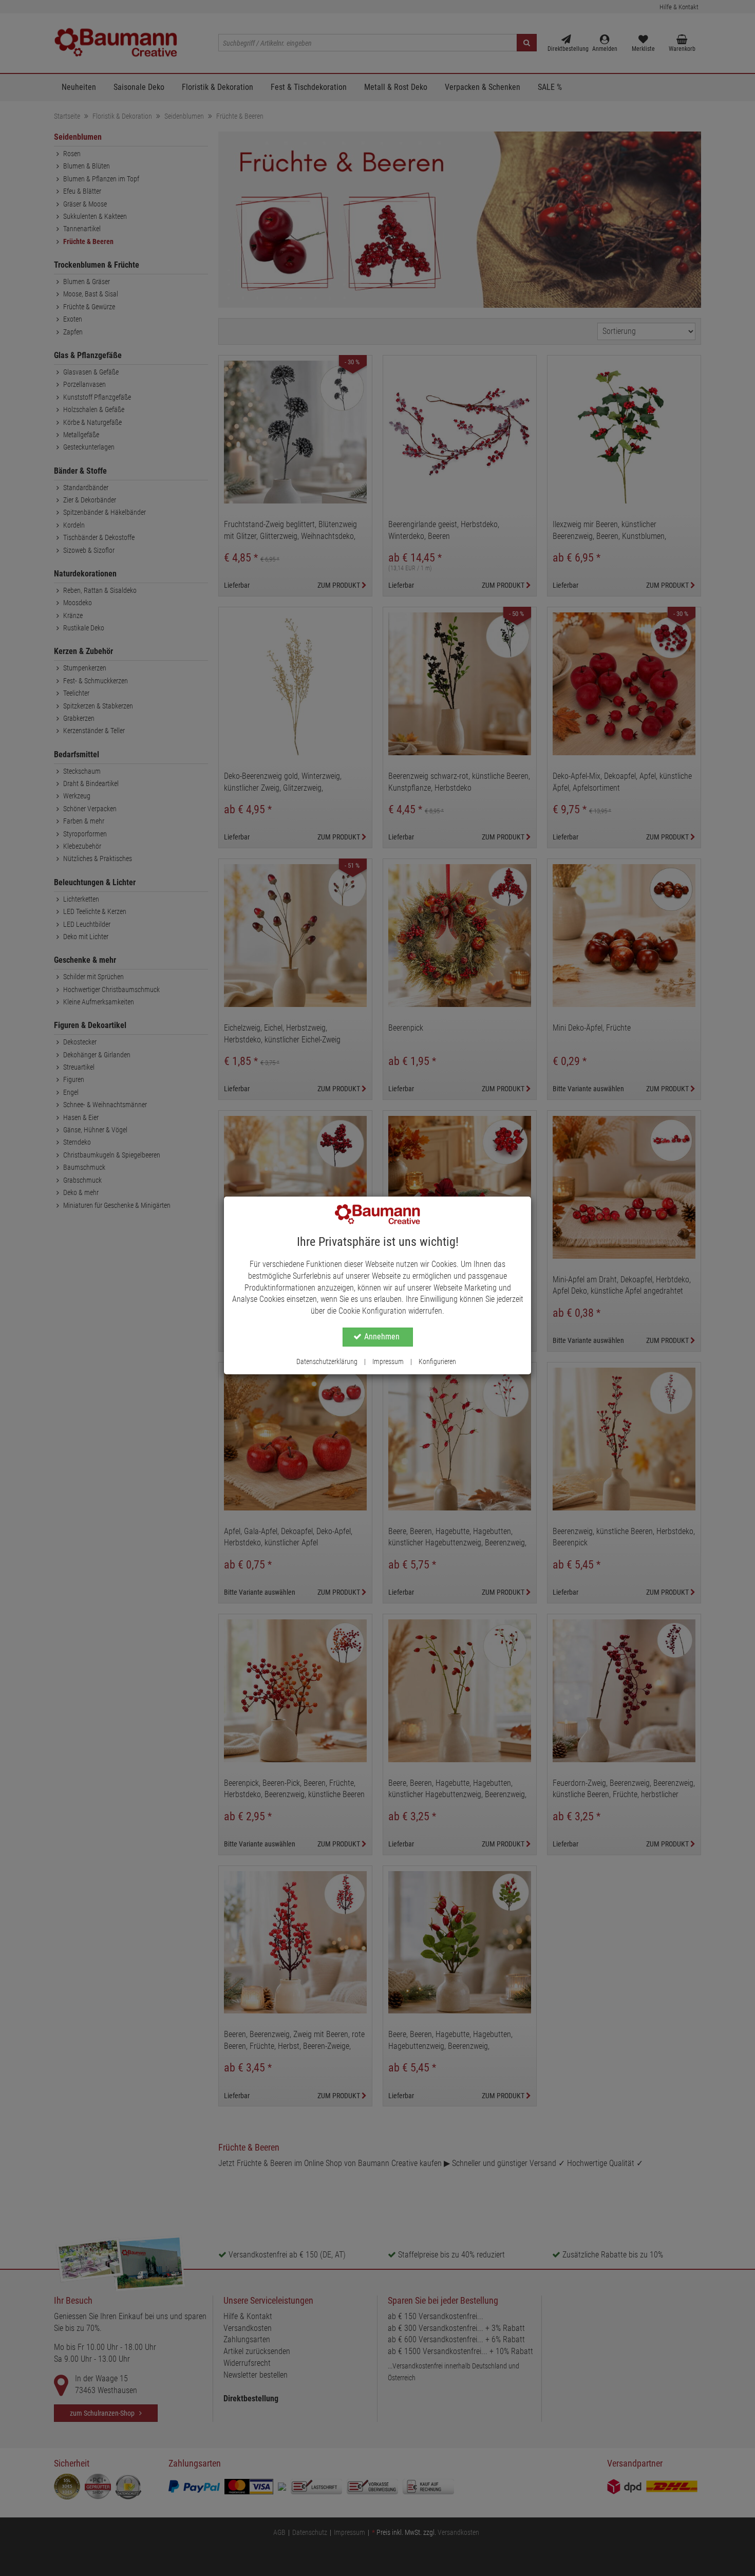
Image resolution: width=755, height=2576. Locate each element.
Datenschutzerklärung (327, 1361)
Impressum (388, 1361)
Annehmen (382, 1337)
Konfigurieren (437, 1361)
